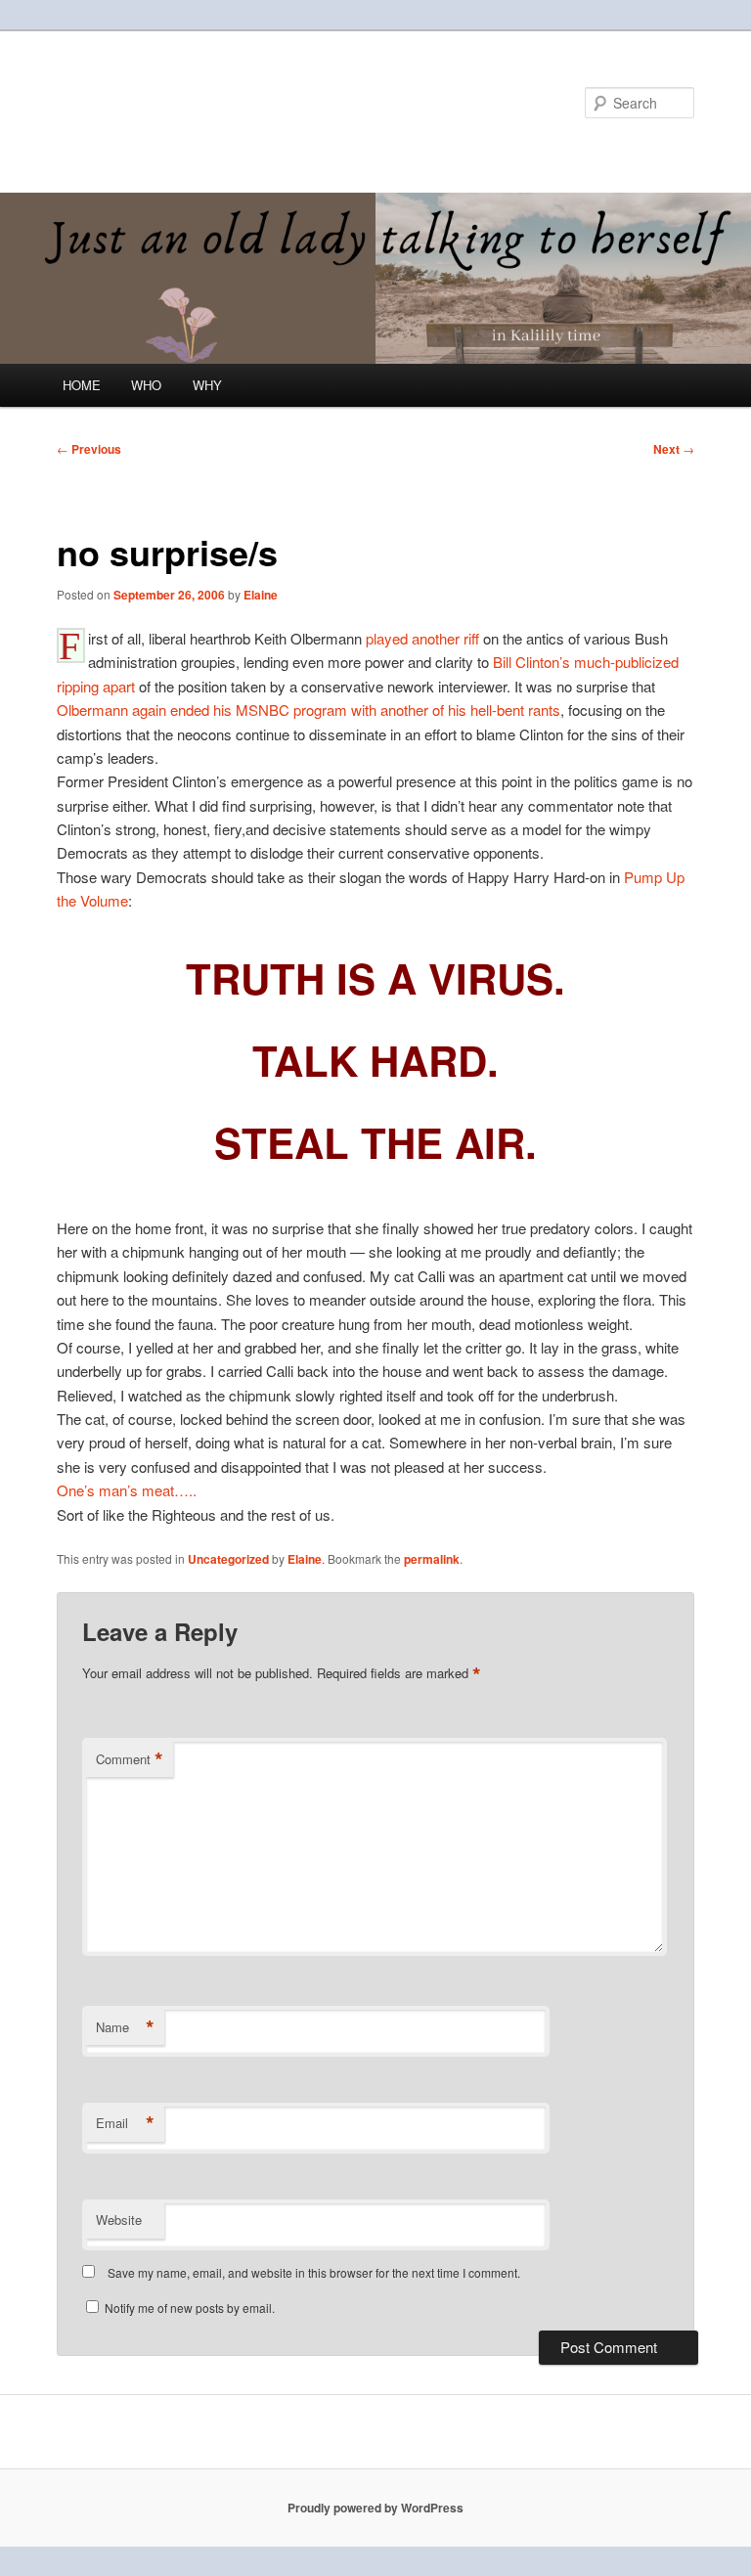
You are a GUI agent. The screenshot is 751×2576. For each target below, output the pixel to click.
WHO (146, 385)
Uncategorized (228, 1559)
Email (125, 2123)
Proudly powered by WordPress (375, 2508)
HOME (82, 385)
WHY (207, 385)
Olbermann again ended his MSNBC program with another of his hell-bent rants (309, 710)
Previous (89, 449)
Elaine (261, 595)
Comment (130, 1759)
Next (674, 449)
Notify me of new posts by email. (190, 2308)
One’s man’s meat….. (127, 1490)
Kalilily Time (142, 102)
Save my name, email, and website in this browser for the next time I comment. (314, 2272)
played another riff (424, 638)
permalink (432, 1559)
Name (125, 2027)
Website (119, 2220)
